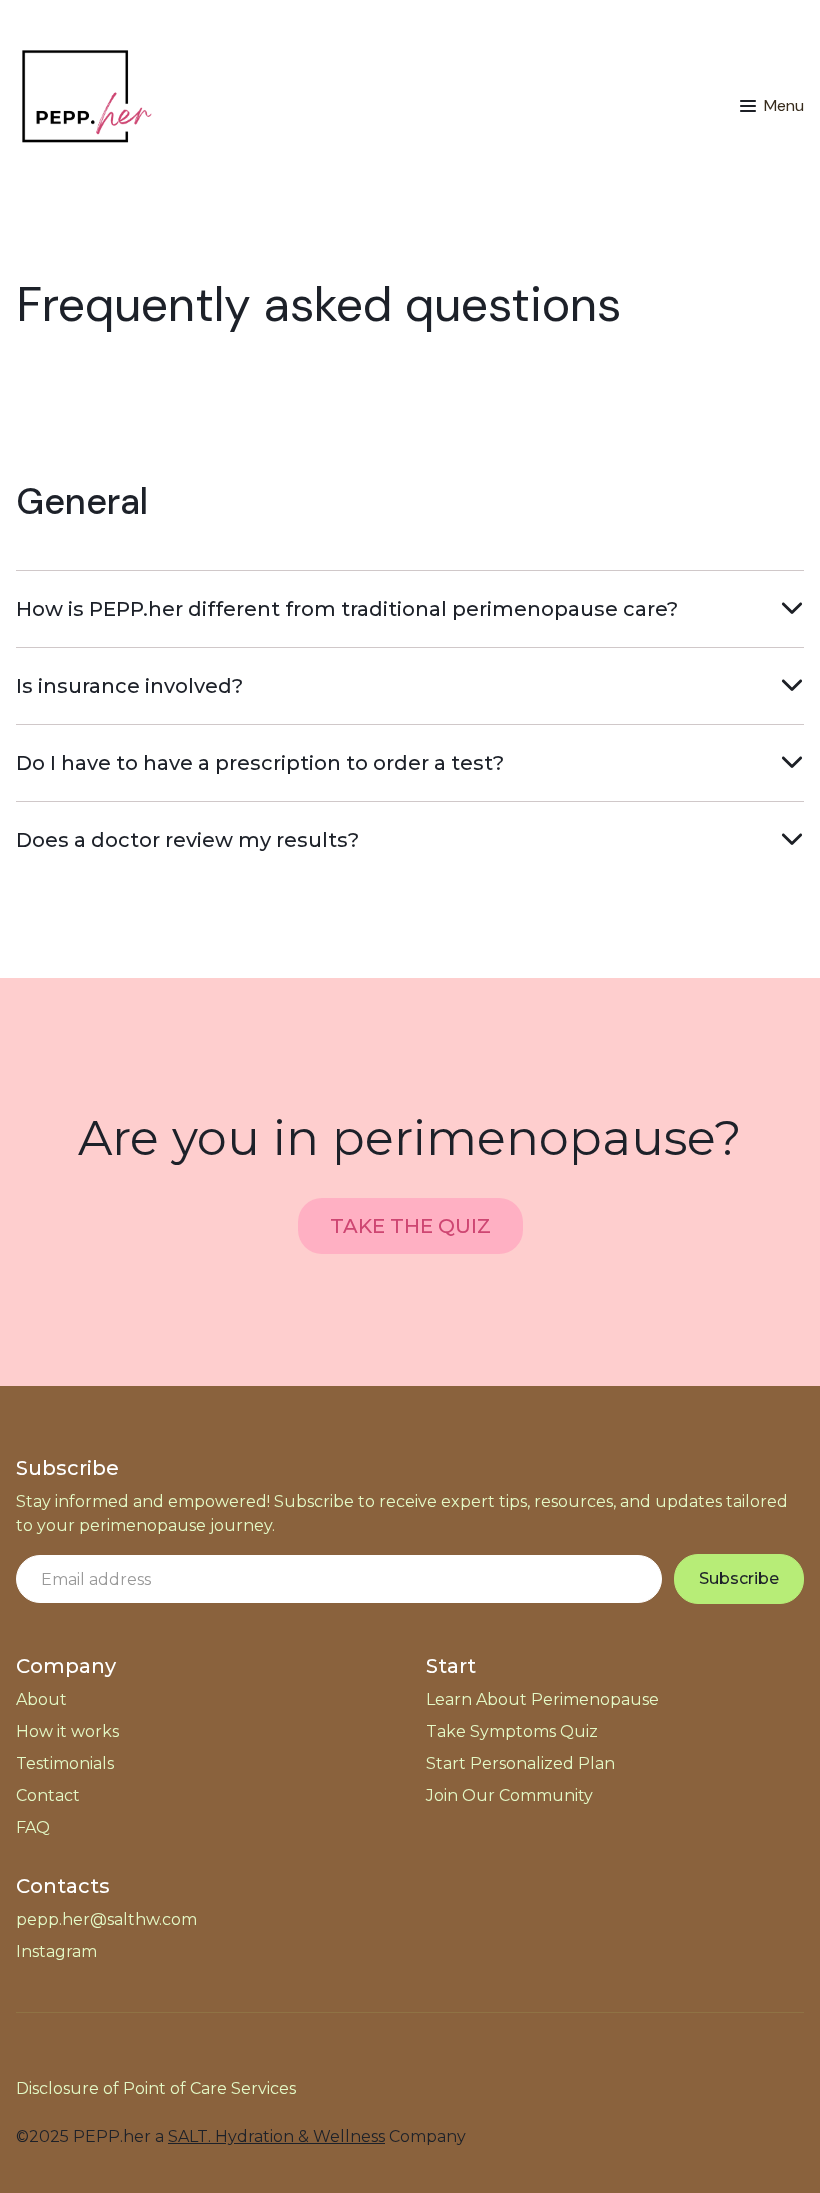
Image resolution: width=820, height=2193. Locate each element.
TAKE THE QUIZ (410, 1226)
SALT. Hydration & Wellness (276, 2136)
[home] (86, 105)
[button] (772, 106)
